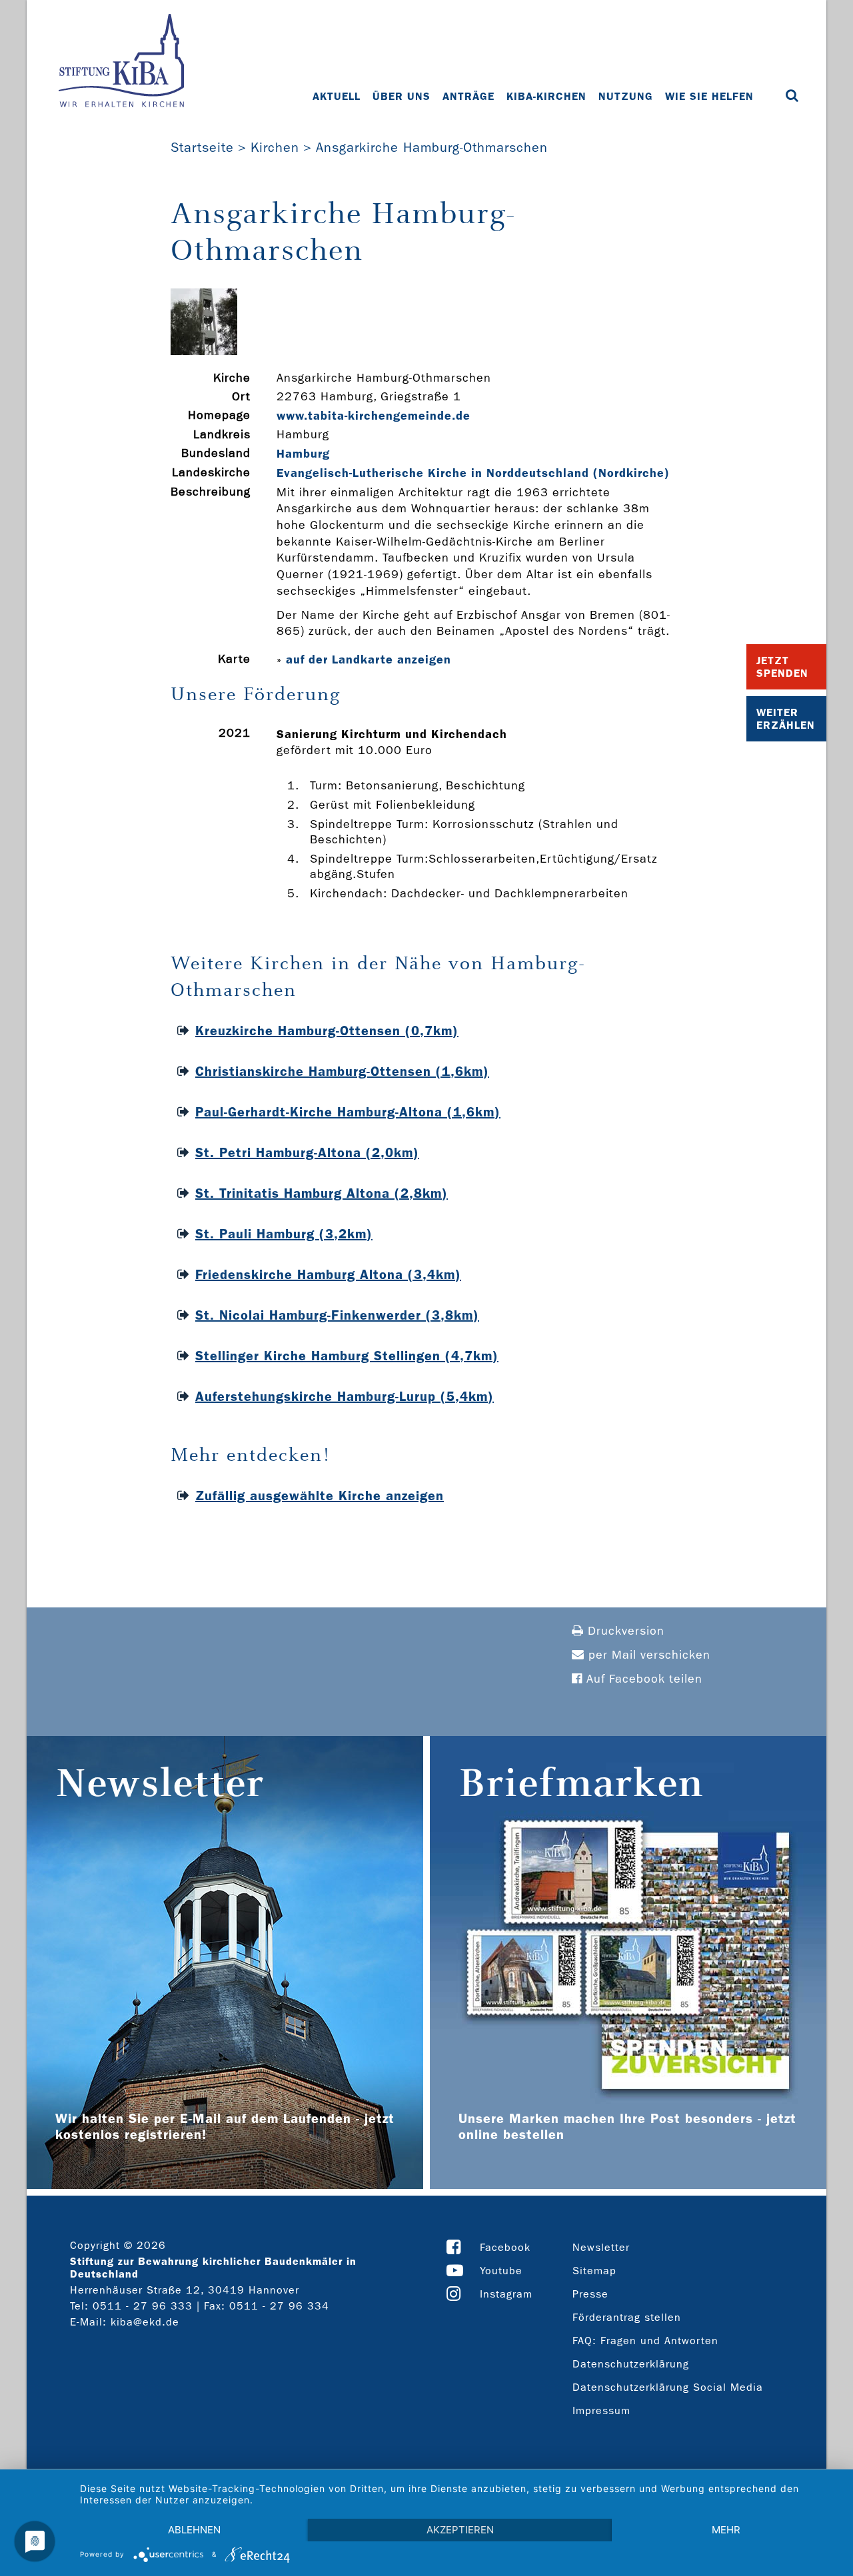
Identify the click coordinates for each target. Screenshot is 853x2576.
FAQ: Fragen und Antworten (645, 2341)
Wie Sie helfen (709, 96)
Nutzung (626, 96)
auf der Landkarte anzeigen (369, 659)
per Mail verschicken (647, 1655)
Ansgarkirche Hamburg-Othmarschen (432, 147)
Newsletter (601, 2247)
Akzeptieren (460, 2530)
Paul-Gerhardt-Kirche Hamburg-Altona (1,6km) (348, 1112)
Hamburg (303, 454)
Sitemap (594, 2271)
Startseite (202, 147)
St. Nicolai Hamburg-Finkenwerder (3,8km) (337, 1315)
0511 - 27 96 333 (143, 2306)
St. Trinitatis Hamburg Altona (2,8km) (322, 1193)
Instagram (506, 2294)
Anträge (468, 96)
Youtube (501, 2271)
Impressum (601, 2410)
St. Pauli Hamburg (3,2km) (284, 1234)
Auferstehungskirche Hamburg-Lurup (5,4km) (345, 1396)
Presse (590, 2294)
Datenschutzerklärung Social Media (668, 2387)
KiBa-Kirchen (546, 96)
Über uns (402, 96)
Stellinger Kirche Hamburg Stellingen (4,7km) (347, 1356)
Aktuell (337, 96)
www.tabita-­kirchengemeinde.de (374, 416)
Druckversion (624, 1631)
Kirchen (275, 147)
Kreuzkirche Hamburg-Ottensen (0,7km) (327, 1031)
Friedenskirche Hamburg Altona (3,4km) (328, 1274)
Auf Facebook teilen (642, 1679)
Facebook (505, 2247)
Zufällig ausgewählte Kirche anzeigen (320, 1496)
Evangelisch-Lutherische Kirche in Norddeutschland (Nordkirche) (473, 473)
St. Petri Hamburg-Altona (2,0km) (307, 1152)
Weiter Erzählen (786, 719)
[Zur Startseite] (121, 62)
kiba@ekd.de (145, 2322)
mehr (726, 2530)
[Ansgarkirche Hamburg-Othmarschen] (204, 351)
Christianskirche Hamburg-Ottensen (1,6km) (342, 1071)
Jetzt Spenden (782, 667)
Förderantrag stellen (627, 2317)
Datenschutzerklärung (631, 2364)
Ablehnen (194, 2530)
